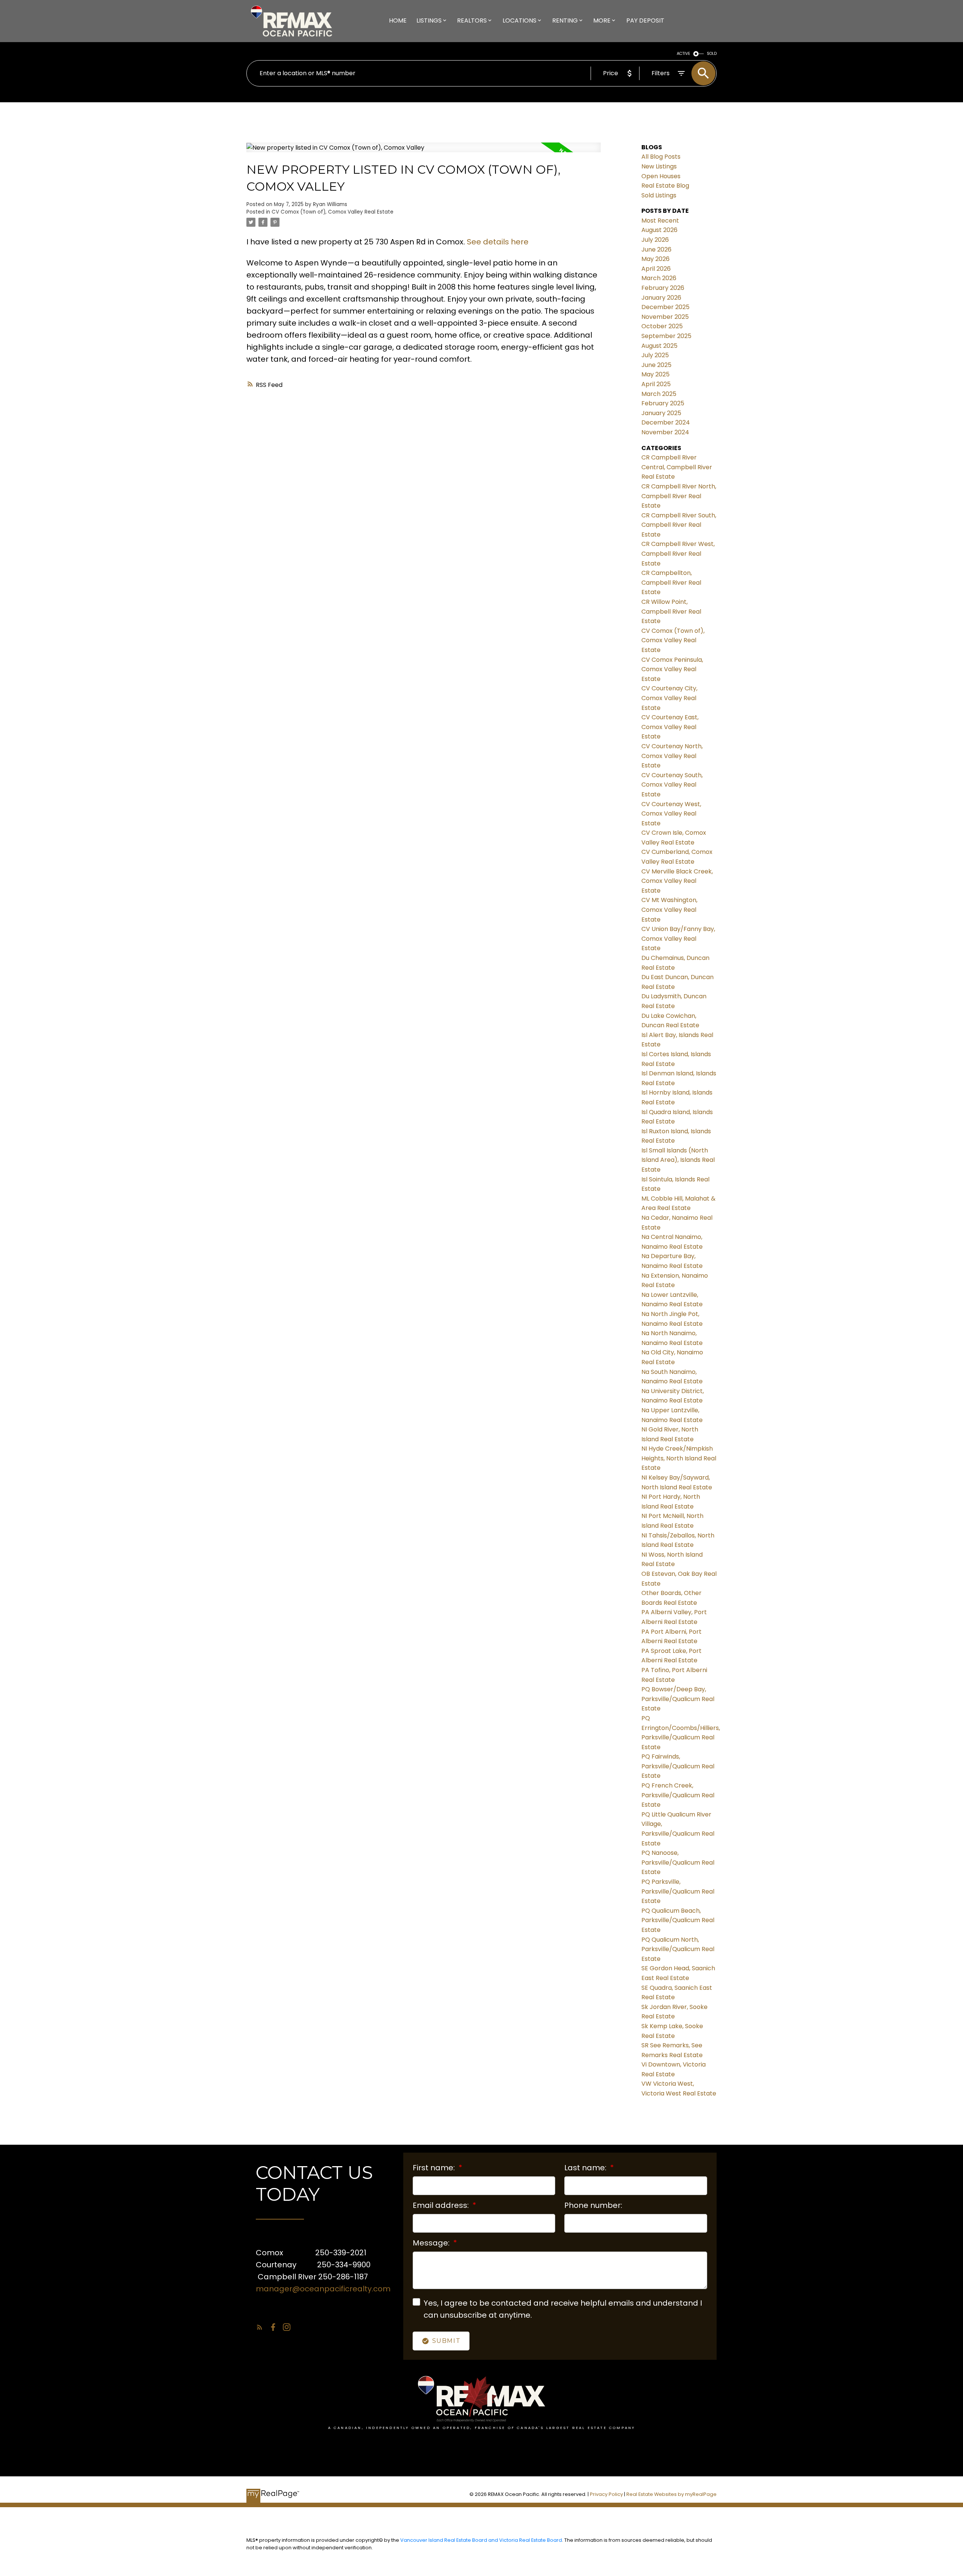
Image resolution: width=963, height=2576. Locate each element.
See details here (498, 242)
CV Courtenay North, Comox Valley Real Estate (672, 756)
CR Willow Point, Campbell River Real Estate (671, 611)
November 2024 (665, 432)
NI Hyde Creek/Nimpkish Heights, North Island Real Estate (679, 1458)
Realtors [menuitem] (472, 20)
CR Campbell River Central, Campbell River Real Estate (677, 467)
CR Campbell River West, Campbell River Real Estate (678, 553)
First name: (435, 2168)
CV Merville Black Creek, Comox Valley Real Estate (677, 881)
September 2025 (666, 336)
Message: (432, 2243)
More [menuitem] (602, 20)
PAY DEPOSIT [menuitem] (645, 20)
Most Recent (660, 221)
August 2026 (659, 230)
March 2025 (659, 394)
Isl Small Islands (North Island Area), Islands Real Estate (678, 1160)
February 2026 (663, 288)
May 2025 (655, 374)
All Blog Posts (661, 157)
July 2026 (655, 240)
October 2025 (662, 326)
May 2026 (655, 259)
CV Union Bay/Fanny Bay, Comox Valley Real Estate (678, 939)
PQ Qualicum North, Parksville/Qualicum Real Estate (678, 1949)
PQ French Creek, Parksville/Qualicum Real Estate (678, 1795)
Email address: (442, 2205)
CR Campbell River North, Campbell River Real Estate (679, 496)
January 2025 (661, 413)
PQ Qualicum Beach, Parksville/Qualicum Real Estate (678, 1920)
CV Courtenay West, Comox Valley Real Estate (671, 814)
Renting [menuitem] (565, 20)
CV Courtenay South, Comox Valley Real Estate (672, 785)
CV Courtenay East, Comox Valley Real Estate (670, 727)
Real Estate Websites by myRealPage (671, 2494)
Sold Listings (659, 195)
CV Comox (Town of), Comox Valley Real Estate (333, 212)
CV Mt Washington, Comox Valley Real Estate (669, 910)
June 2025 (656, 365)
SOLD (712, 54)
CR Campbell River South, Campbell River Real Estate (679, 525)
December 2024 (666, 422)
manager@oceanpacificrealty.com (323, 2289)
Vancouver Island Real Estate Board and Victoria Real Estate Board (481, 2540)
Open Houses (661, 176)
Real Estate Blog (665, 186)
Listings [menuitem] (429, 20)
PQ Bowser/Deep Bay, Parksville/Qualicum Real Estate (678, 1699)
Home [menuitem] (398, 20)
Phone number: (593, 2205)
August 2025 (659, 346)
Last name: (586, 2168)
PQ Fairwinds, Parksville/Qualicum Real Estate (678, 1766)
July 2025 (655, 355)
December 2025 (665, 307)
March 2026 (659, 278)
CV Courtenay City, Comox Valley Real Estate (669, 698)
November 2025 (665, 317)
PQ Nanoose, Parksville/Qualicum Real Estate (678, 1862)
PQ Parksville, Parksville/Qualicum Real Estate (678, 1891)
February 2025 (663, 403)
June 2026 (656, 249)
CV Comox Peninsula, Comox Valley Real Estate (672, 669)
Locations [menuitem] (519, 20)
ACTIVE (684, 54)
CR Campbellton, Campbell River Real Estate (671, 582)
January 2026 (661, 298)
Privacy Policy (606, 2494)
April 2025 (656, 384)
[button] (260, 2327)
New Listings (659, 166)
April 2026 (656, 269)
